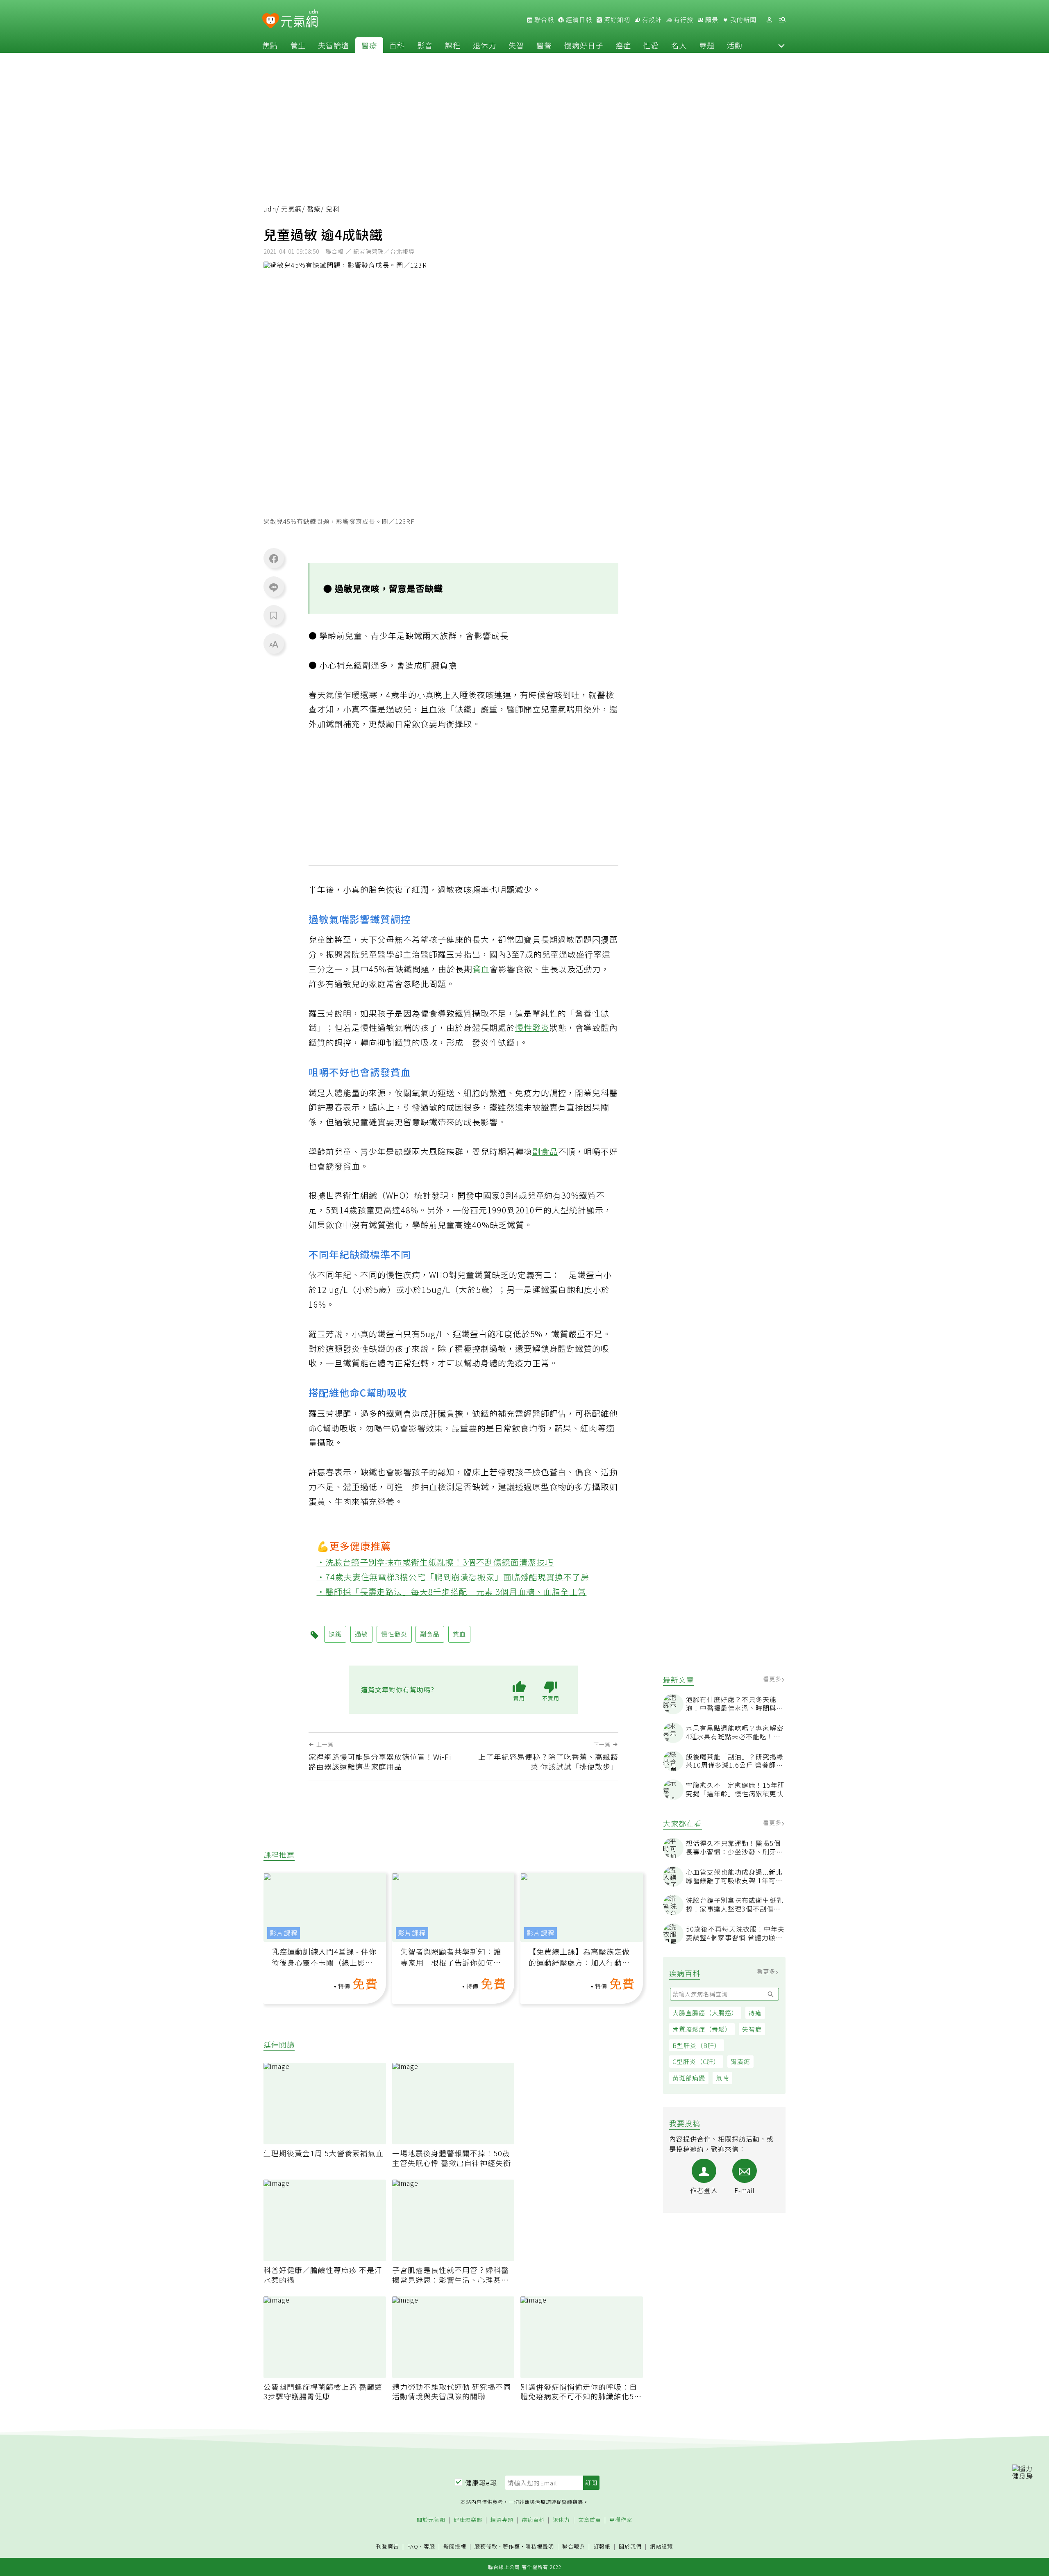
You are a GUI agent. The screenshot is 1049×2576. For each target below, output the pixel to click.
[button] (781, 45)
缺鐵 (335, 1634)
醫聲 (544, 45)
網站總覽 (661, 2547)
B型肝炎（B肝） (697, 2045)
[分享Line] (274, 587)
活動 (735, 45)
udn (270, 209)
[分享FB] (274, 558)
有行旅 (683, 20)
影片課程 (284, 1933)
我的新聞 (742, 20)
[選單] (782, 20)
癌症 (623, 45)
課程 (453, 45)
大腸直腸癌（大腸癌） (705, 2013)
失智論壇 (334, 45)
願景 (711, 20)
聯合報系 (574, 2547)
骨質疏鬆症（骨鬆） (702, 2029)
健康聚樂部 (468, 2520)
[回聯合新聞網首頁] (271, 21)
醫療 (369, 45)
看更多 (773, 1679)
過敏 (361, 1634)
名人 (679, 45)
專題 (707, 45)
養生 (298, 45)
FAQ (413, 2546)
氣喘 (722, 2078)
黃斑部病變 (689, 2078)
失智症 (752, 2029)
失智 (516, 45)
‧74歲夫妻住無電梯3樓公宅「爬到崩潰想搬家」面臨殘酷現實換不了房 (453, 1577)
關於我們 (630, 2547)
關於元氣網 (431, 2520)
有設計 (651, 20)
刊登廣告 (388, 2547)
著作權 (511, 2546)
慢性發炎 (532, 1027)
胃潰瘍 (740, 2061)
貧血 (481, 969)
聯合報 (543, 20)
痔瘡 (755, 2013)
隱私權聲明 (540, 2546)
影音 (425, 45)
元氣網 (292, 209)
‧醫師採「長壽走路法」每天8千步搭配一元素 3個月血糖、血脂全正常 (452, 1592)
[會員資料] (769, 20)
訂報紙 (602, 2547)
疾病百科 (533, 2520)
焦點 (270, 45)
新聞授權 (455, 2547)
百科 (397, 45)
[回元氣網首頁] (299, 20)
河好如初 (616, 20)
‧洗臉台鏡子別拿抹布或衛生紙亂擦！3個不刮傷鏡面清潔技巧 (435, 1562)
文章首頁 (590, 2520)
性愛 (651, 45)
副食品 (545, 1151)
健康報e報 (481, 2483)
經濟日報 (578, 20)
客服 (429, 2546)
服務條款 (486, 2546)
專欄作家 (621, 2520)
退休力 (485, 45)
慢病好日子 (584, 45)
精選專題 (502, 2520)
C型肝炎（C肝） (696, 2061)
